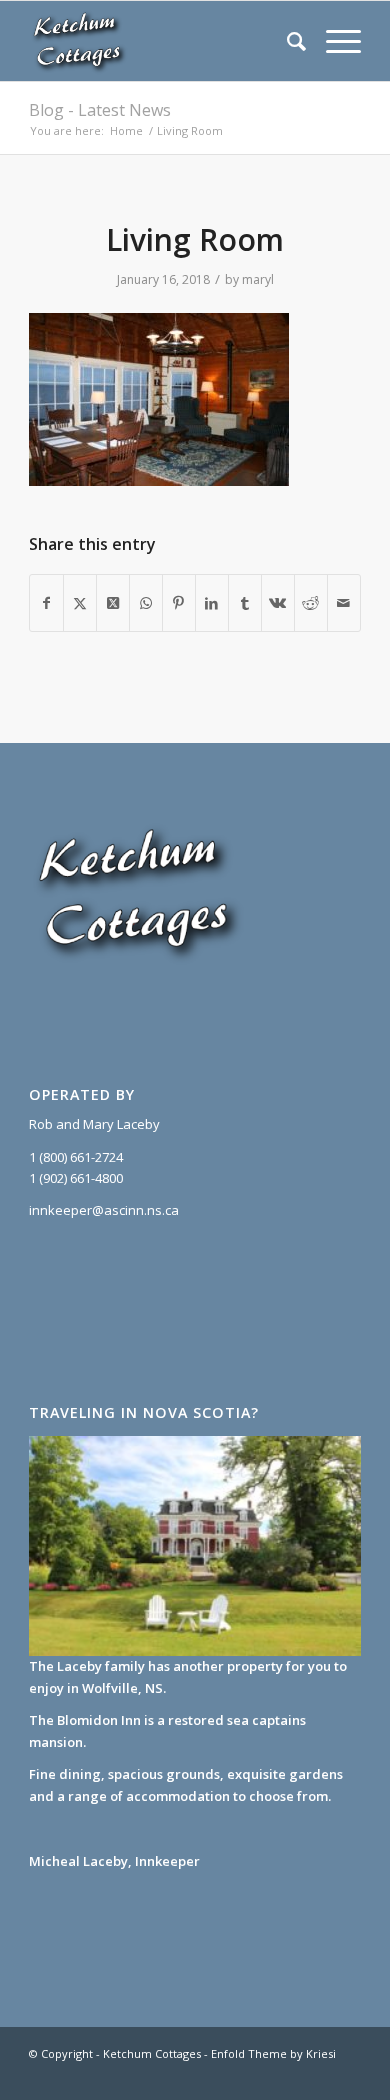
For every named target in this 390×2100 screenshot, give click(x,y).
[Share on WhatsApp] (146, 603)
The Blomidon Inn (85, 1720)
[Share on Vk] (278, 603)
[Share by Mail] (344, 603)
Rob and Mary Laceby (94, 1124)
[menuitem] (286, 41)
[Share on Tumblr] (245, 603)
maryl (258, 279)
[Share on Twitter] (80, 603)
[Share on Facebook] (46, 603)
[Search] (286, 41)
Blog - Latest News (100, 110)
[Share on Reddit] (311, 603)
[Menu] (333, 41)
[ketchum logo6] (161, 41)
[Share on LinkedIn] (212, 603)
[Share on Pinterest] (179, 603)
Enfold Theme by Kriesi (273, 2053)
